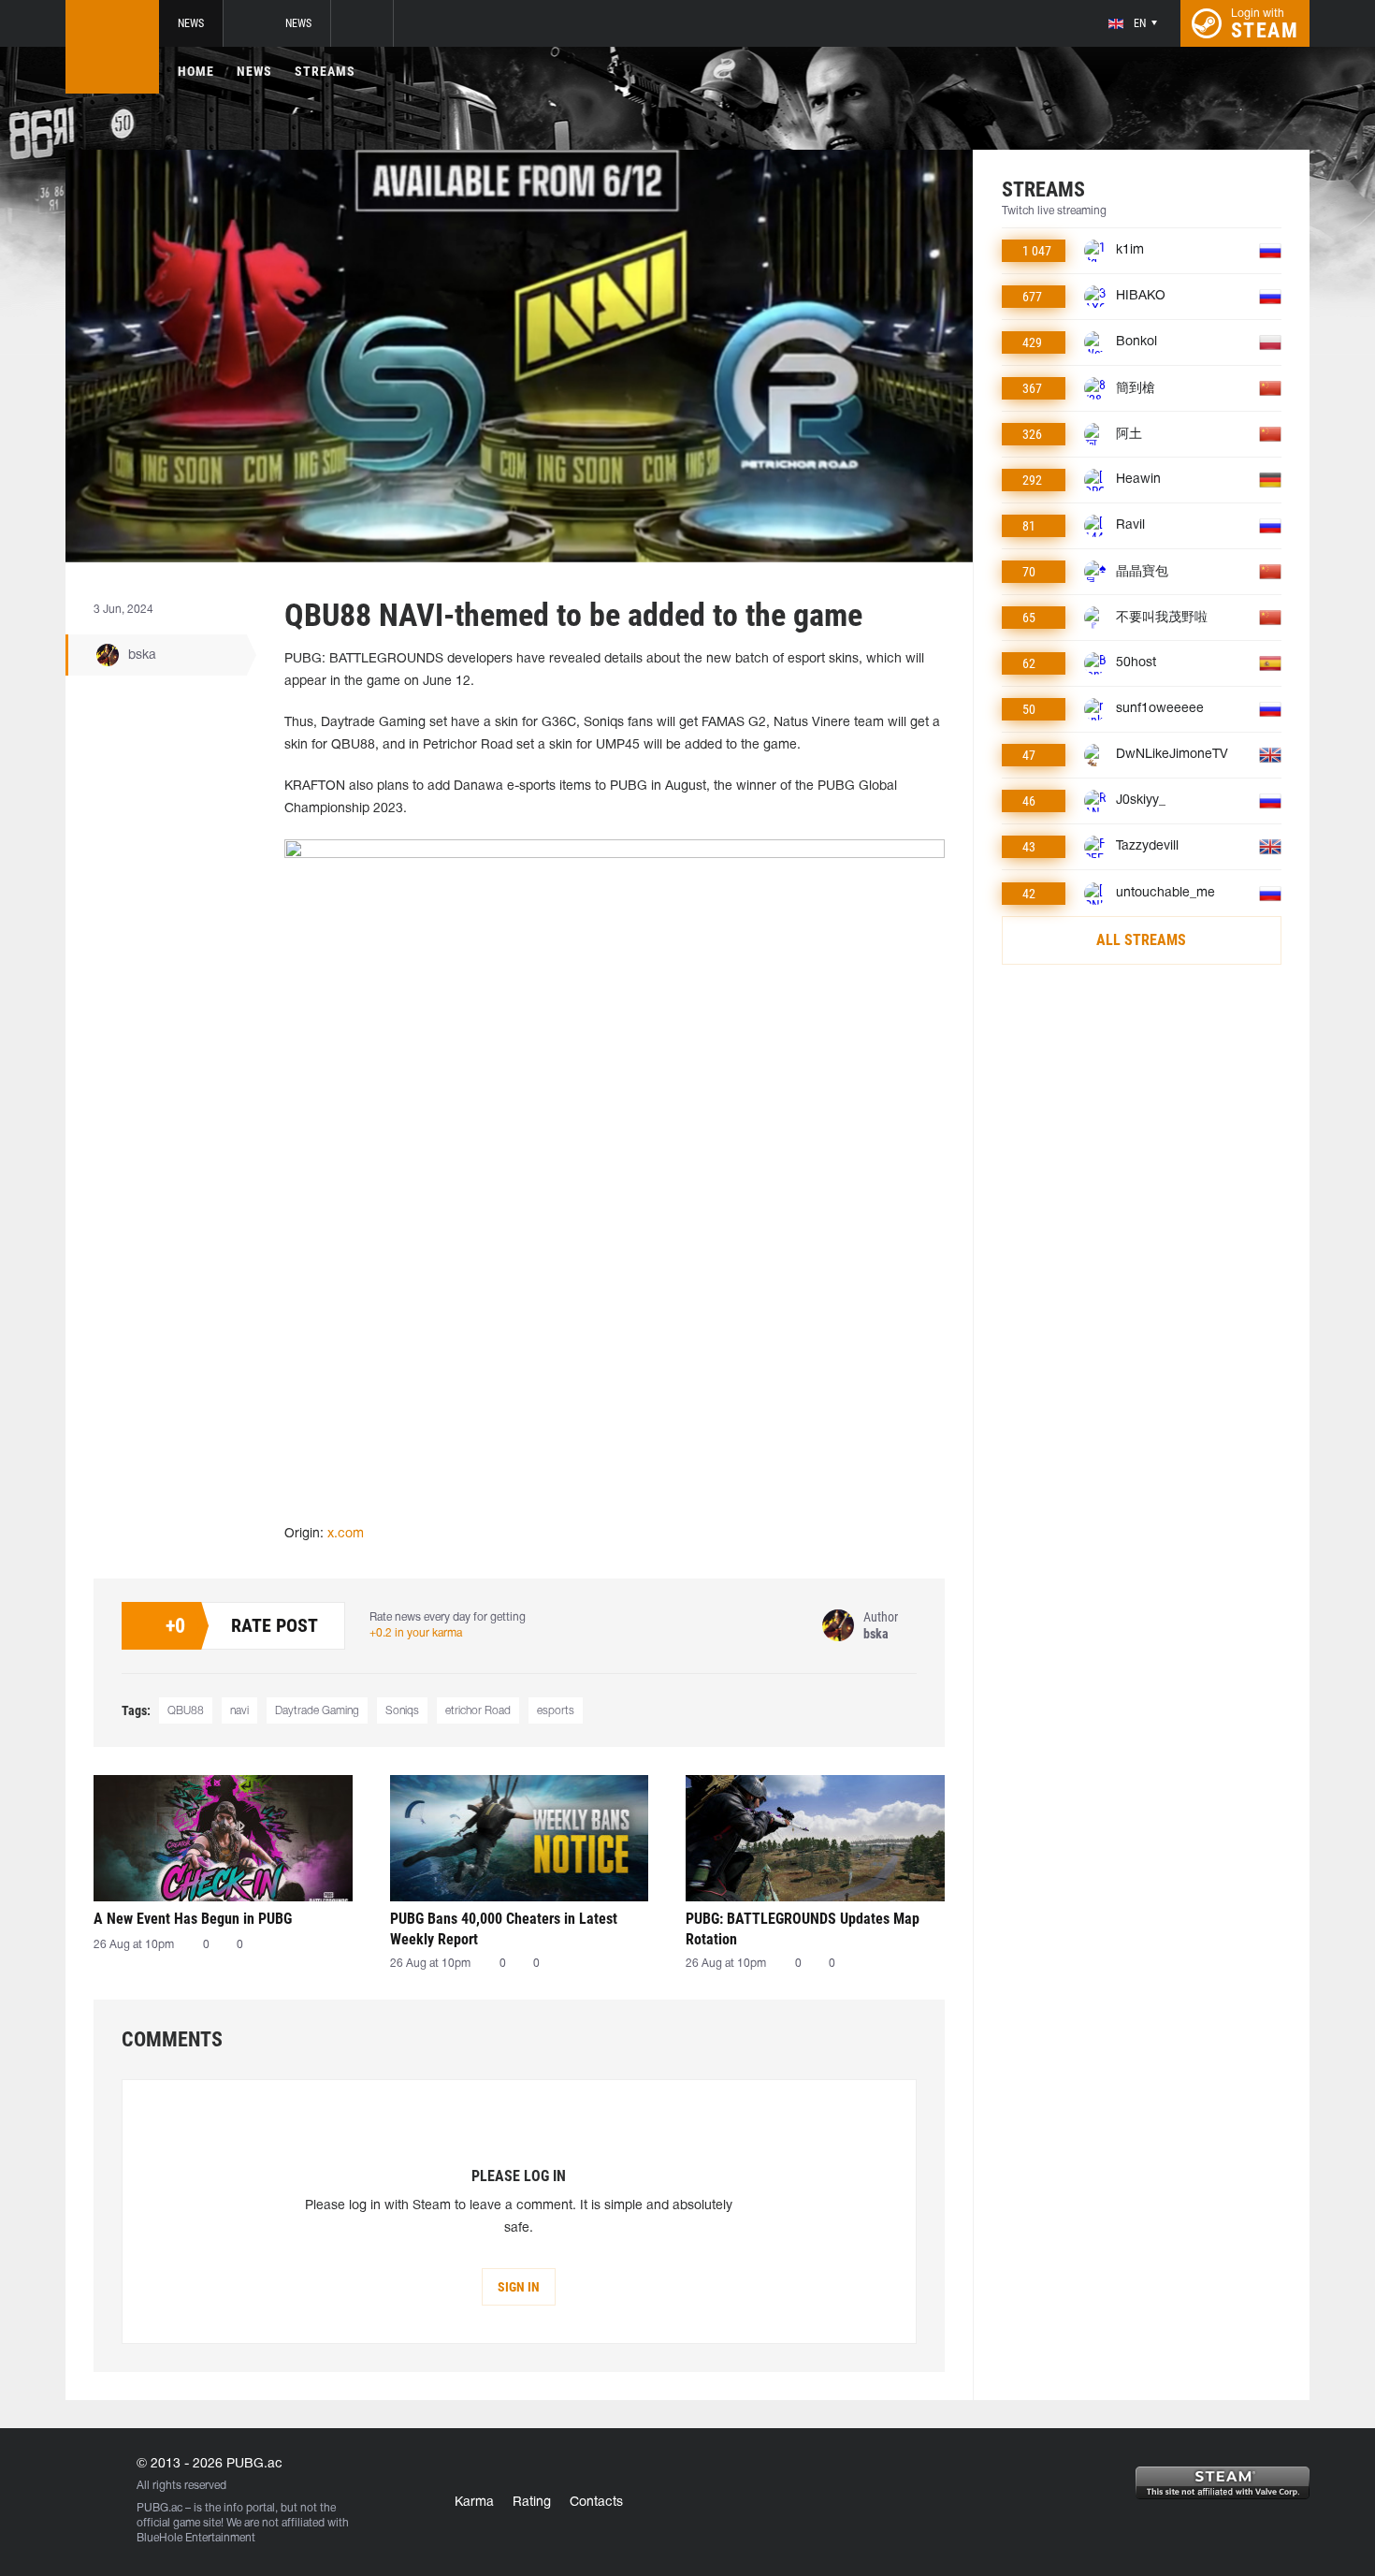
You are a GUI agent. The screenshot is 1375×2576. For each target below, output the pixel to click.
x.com (346, 1534)
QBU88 (186, 1711)
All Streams (1141, 940)
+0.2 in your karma (416, 1633)
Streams (325, 71)
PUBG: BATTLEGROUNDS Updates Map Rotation (803, 1929)
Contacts (596, 2503)
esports (556, 1711)
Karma (474, 2503)
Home (196, 71)
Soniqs (402, 1711)
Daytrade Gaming (317, 1711)
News (191, 23)
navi (239, 1711)
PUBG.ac (159, 2508)
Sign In (519, 2287)
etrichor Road (478, 1711)
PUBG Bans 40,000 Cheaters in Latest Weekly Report (504, 1929)
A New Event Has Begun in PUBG (193, 1919)
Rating (532, 2503)
